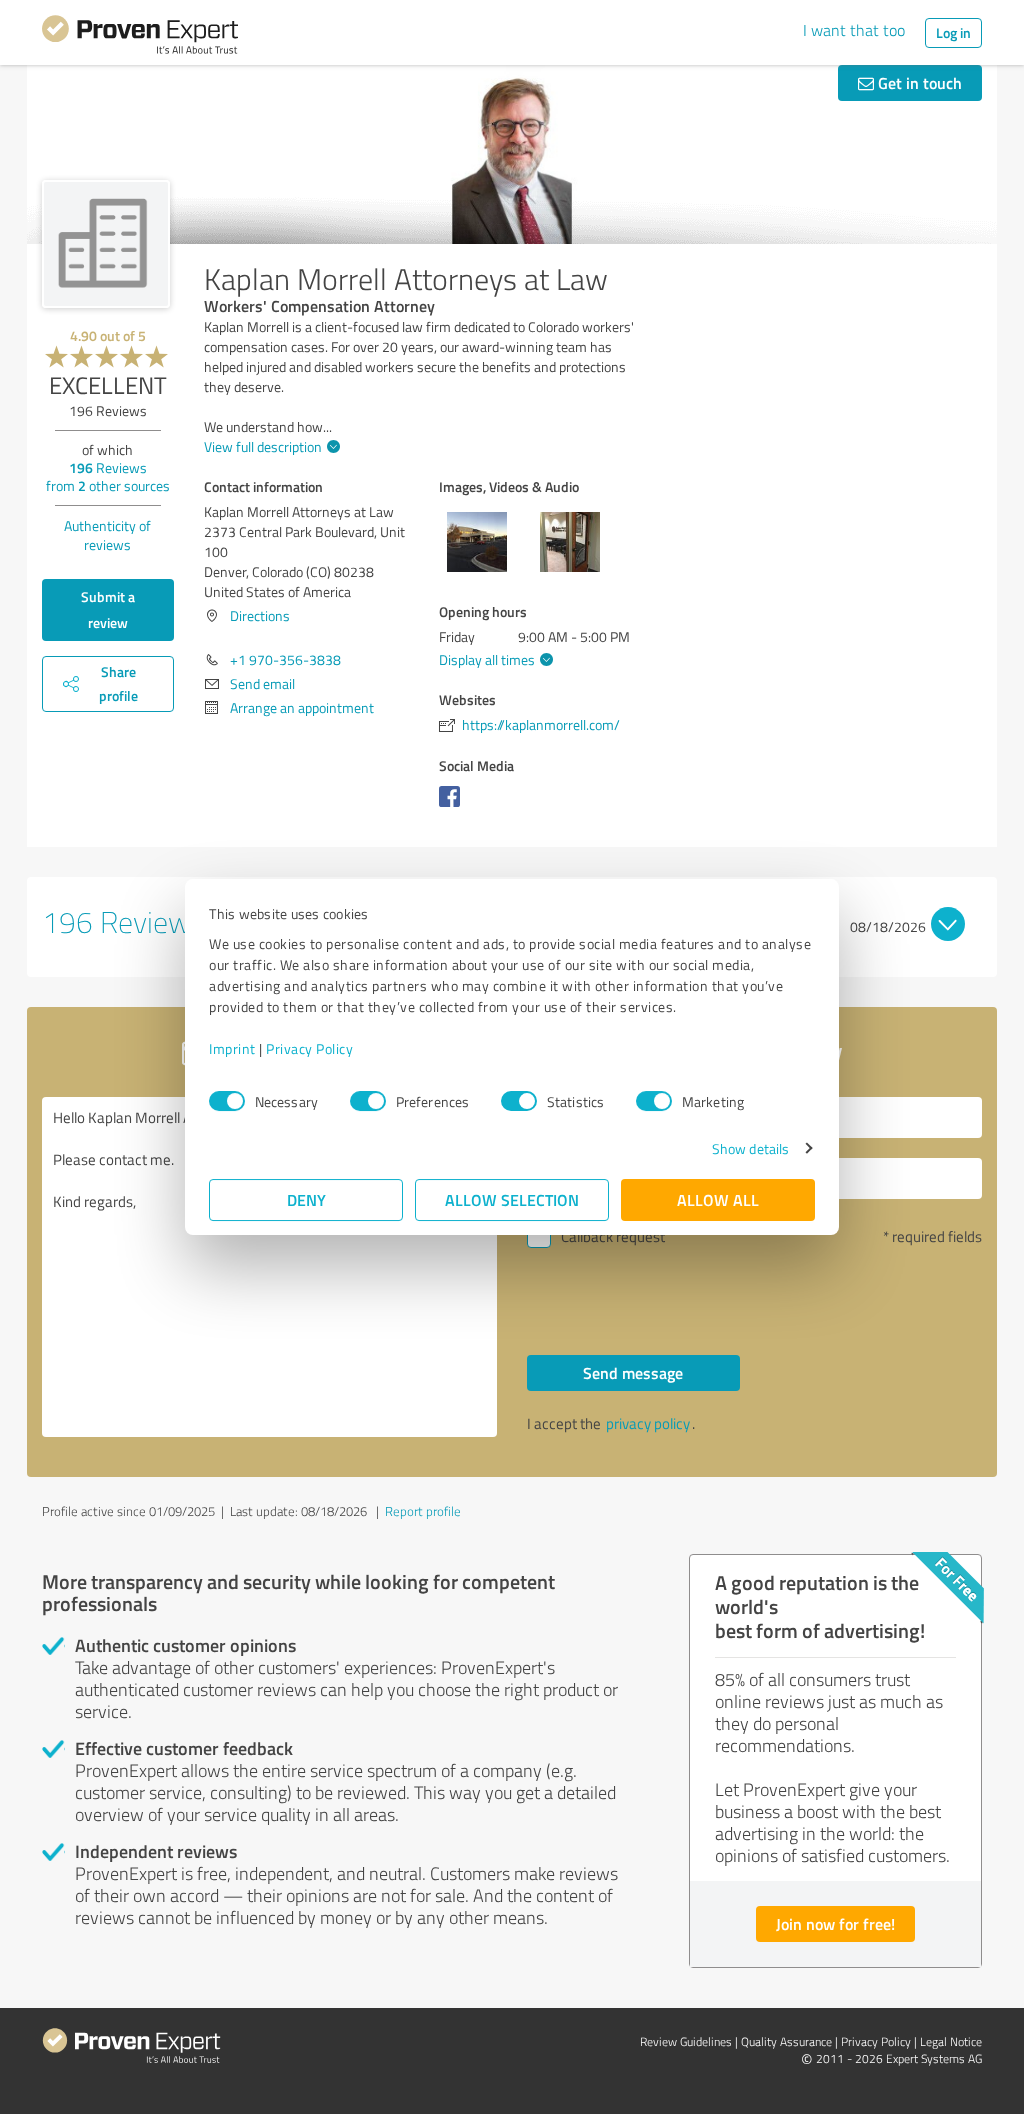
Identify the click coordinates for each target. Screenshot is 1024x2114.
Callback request (613, 1236)
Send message (633, 1372)
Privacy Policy (309, 1048)
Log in (953, 32)
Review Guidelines (686, 2041)
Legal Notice (951, 2041)
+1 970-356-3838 (285, 659)
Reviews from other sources (108, 476)
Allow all (718, 1199)
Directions (260, 615)
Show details (750, 1148)
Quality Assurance (786, 2041)
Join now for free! (835, 1923)
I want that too (854, 30)
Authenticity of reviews (107, 535)
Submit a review (108, 609)
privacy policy (648, 1423)
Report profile (423, 1511)
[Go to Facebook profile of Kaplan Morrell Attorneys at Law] (453, 806)
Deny (306, 1199)
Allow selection (512, 1199)
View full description (263, 446)
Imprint (232, 1048)
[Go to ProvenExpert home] (140, 38)
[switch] (368, 1101)
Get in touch (918, 82)
